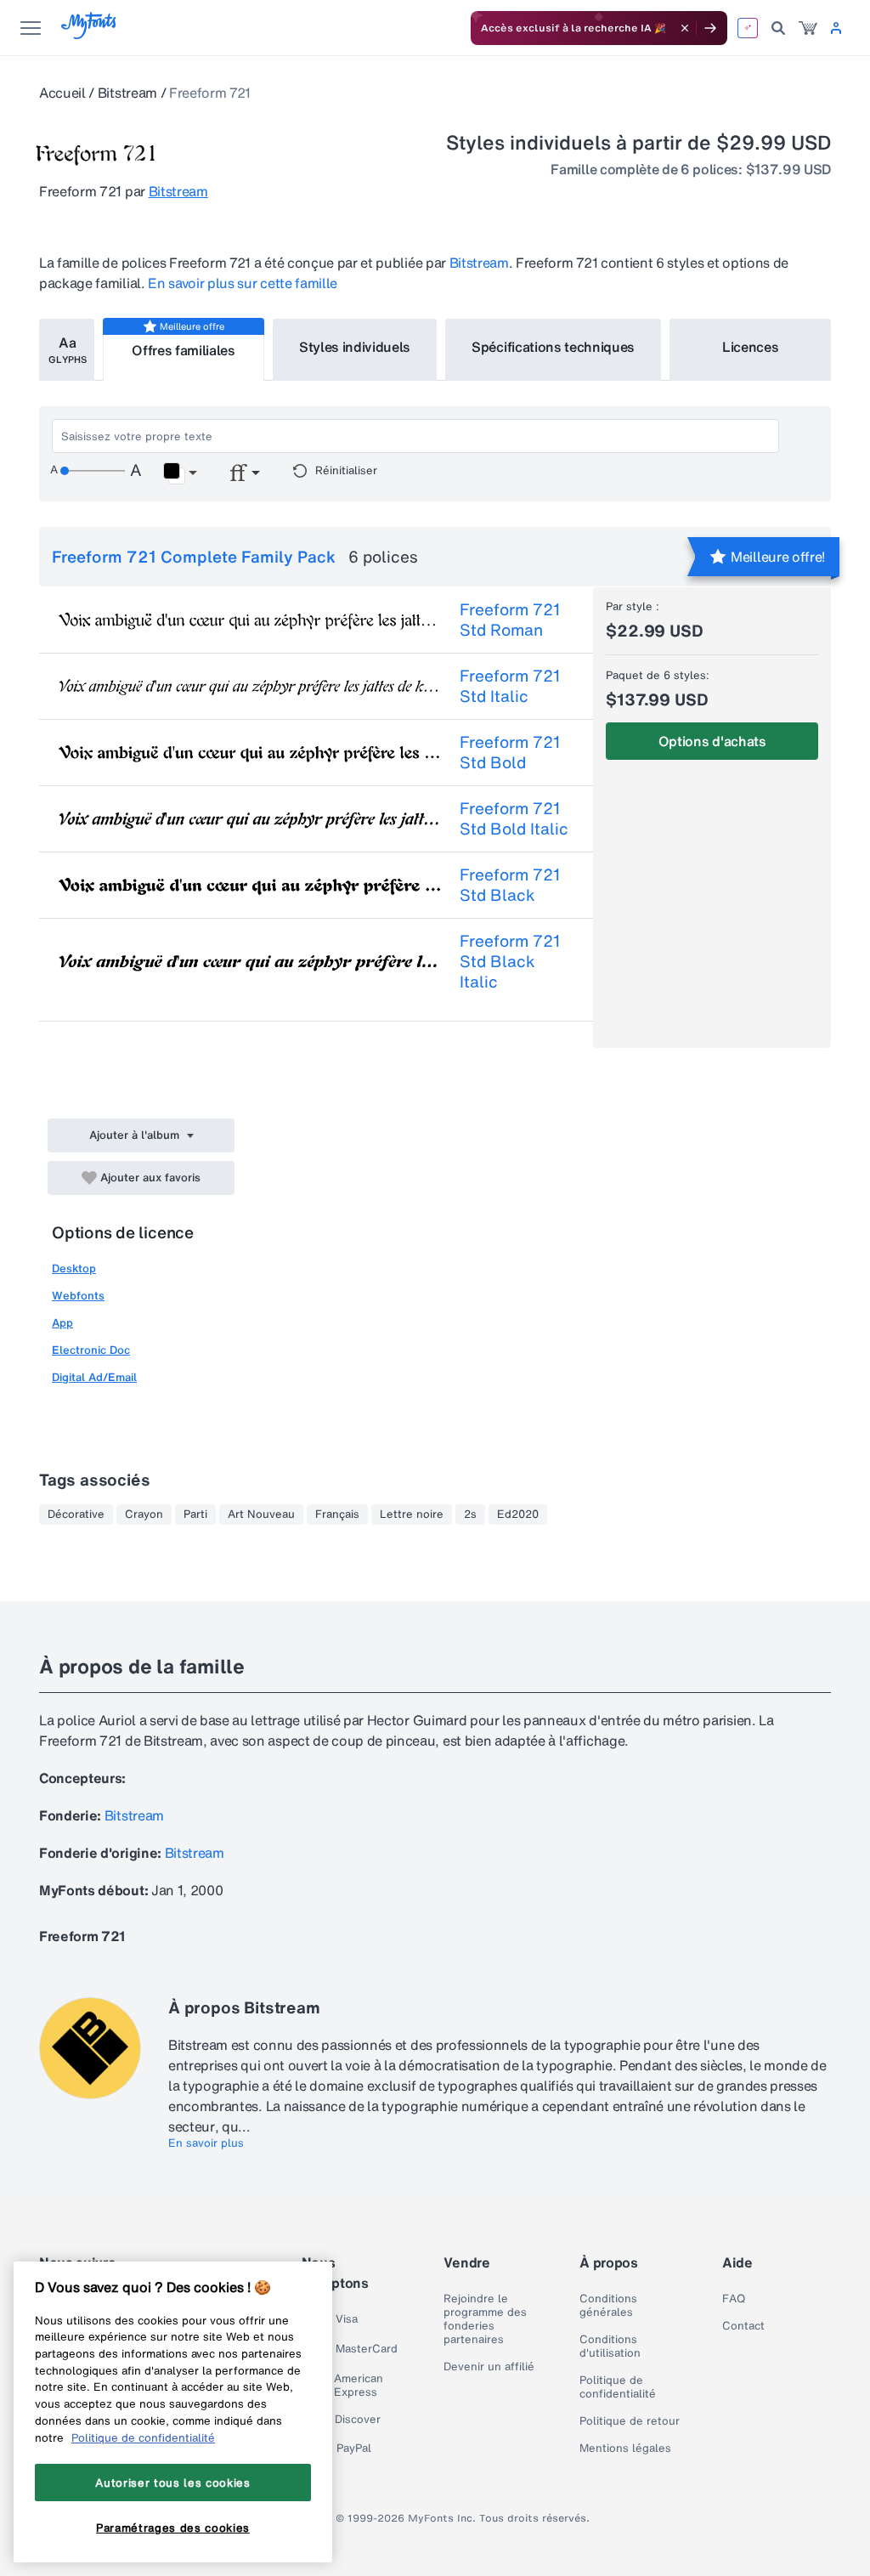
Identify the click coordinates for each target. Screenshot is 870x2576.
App (62, 1323)
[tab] (67, 350)
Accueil (62, 93)
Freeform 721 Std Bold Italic (514, 818)
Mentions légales (625, 2449)
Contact (743, 2326)
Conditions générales (608, 2306)
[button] (180, 473)
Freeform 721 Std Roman (510, 620)
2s (470, 1514)
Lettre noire (412, 1514)
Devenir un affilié (489, 2367)
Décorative (76, 1514)
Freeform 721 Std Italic (510, 686)
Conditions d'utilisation (610, 2347)
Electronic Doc (91, 1350)
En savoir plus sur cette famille (243, 283)
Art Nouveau (261, 1514)
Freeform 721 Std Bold (510, 752)
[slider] (93, 471)
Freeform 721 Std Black (510, 885)
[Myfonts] (90, 34)
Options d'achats (712, 741)
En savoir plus (206, 2143)
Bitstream (127, 93)
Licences (750, 347)
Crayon (144, 1514)
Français (337, 1514)
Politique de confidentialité (618, 2387)
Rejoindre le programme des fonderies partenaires (485, 2319)
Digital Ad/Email (94, 1377)
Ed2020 (518, 1514)
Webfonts (78, 1296)
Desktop (74, 1268)
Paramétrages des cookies (173, 2528)
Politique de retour (630, 2421)
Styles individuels (355, 347)
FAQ (734, 2299)
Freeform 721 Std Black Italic (510, 961)
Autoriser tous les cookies (172, 2483)
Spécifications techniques (553, 347)
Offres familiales (184, 350)
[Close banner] (685, 28)
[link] (808, 28)
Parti (195, 1514)
